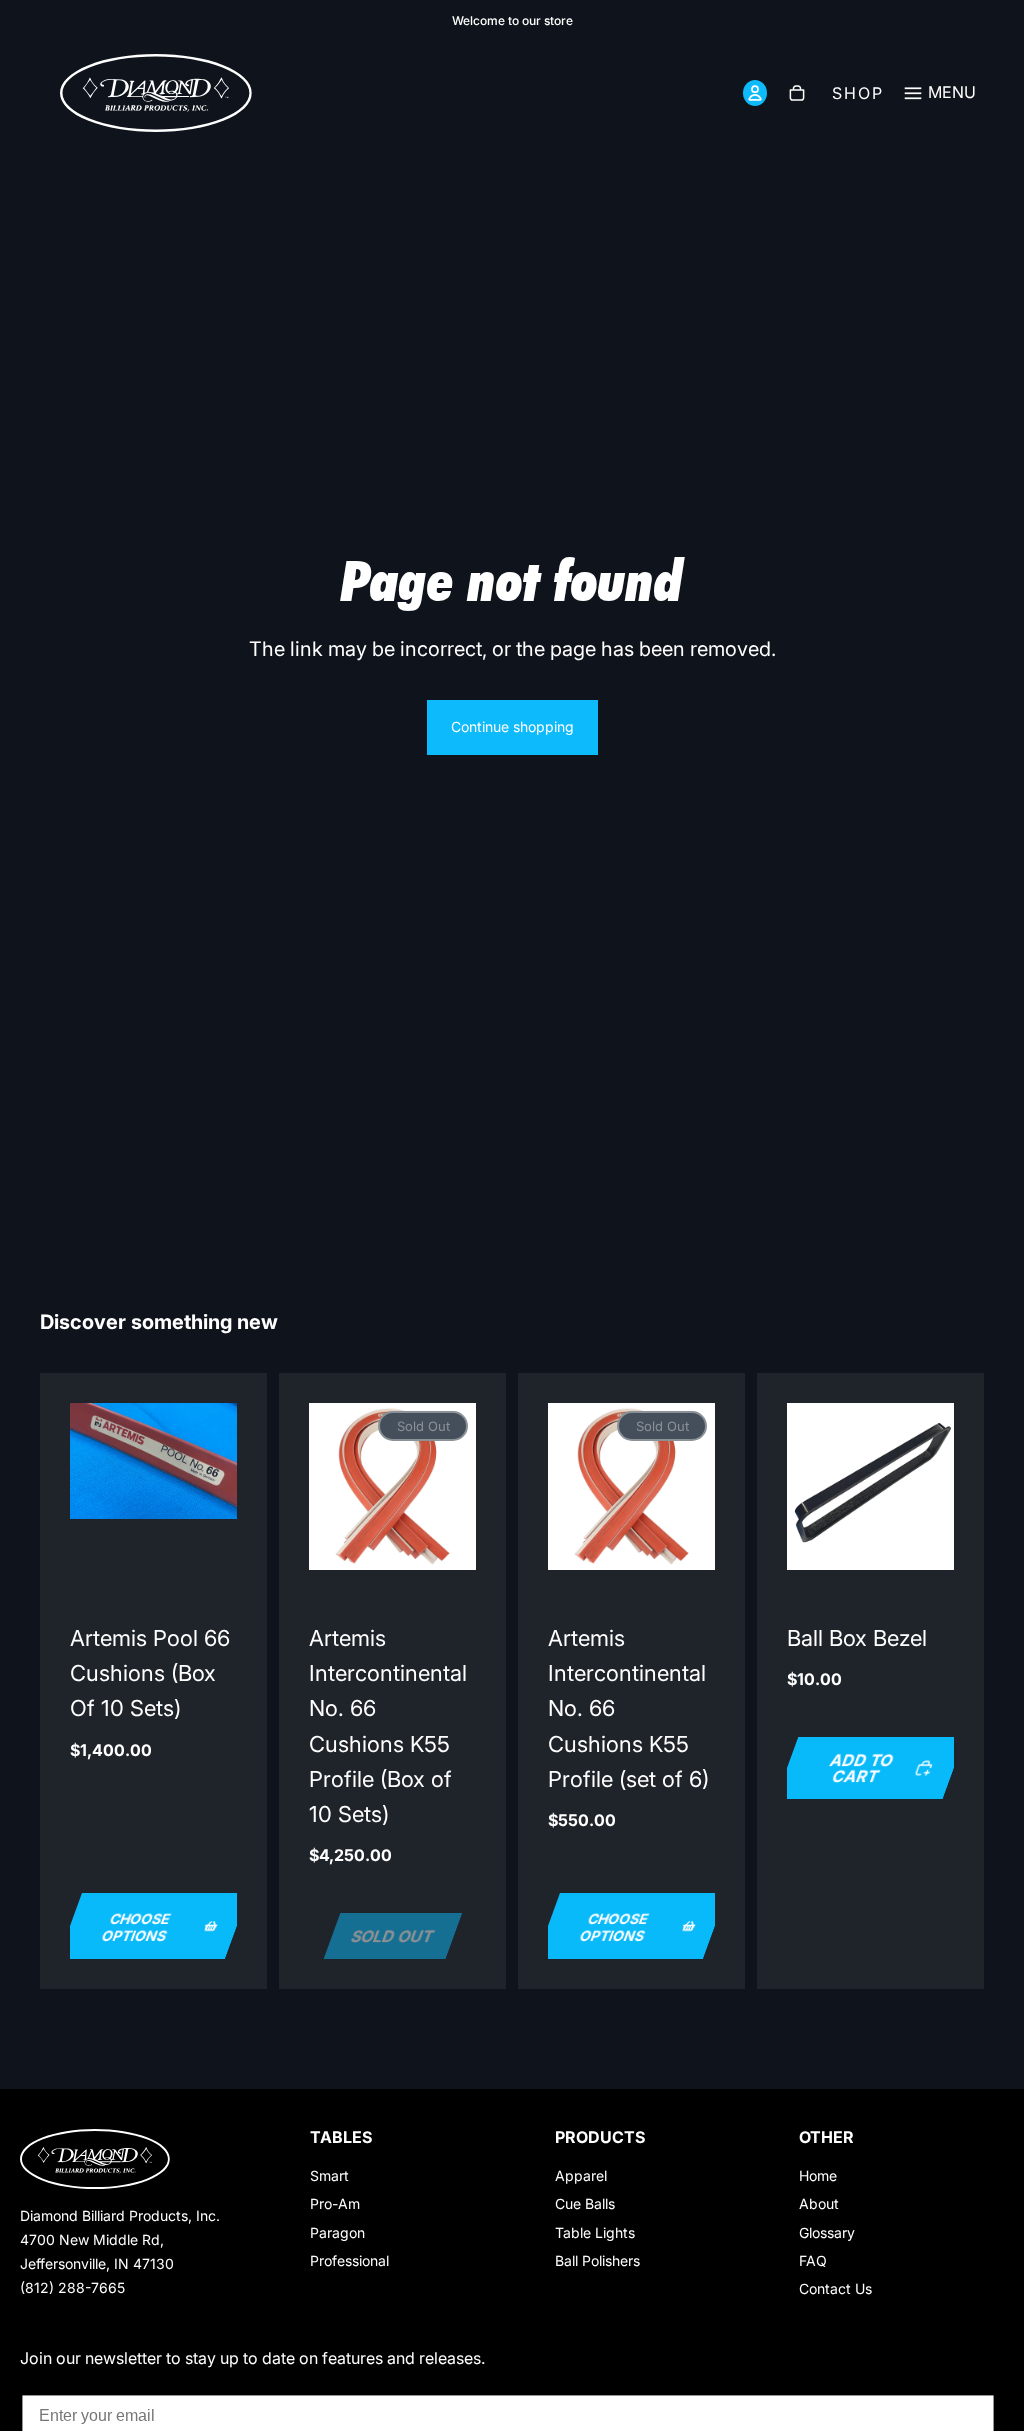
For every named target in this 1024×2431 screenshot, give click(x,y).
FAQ (813, 2260)
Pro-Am (335, 2203)
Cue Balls (585, 2203)
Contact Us (835, 2288)
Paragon (337, 2232)
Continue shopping (512, 726)
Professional (349, 2260)
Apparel (581, 2175)
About (819, 2203)
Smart (329, 2175)
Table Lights (595, 2232)
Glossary (827, 2232)
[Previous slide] (331, 1486)
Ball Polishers (597, 2260)
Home (818, 2175)
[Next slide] (454, 1486)
